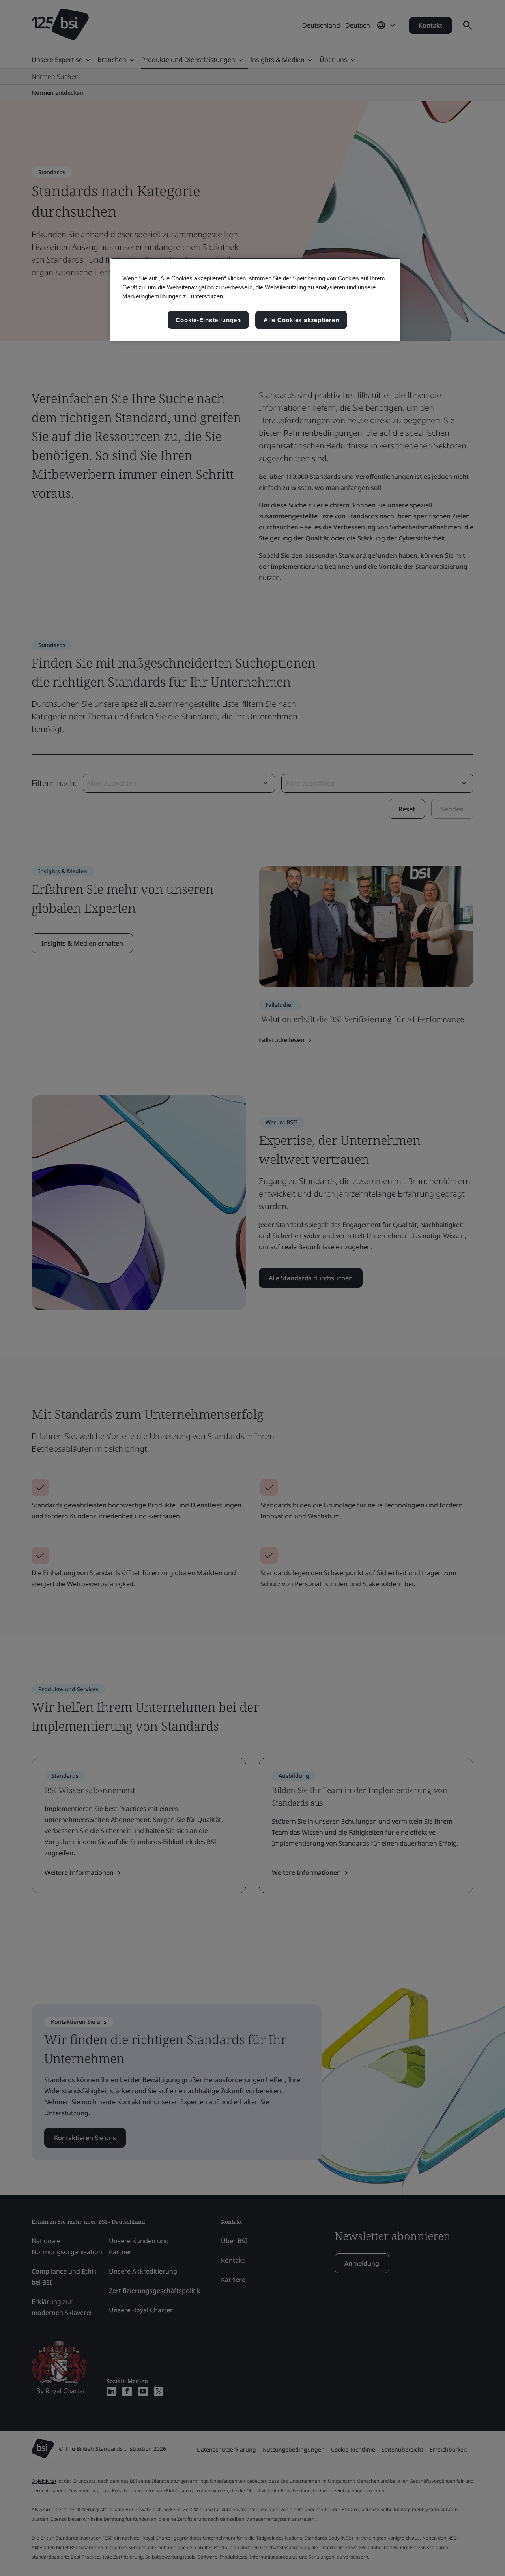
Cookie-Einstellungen (208, 320)
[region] (255, 300)
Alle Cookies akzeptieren (301, 320)
